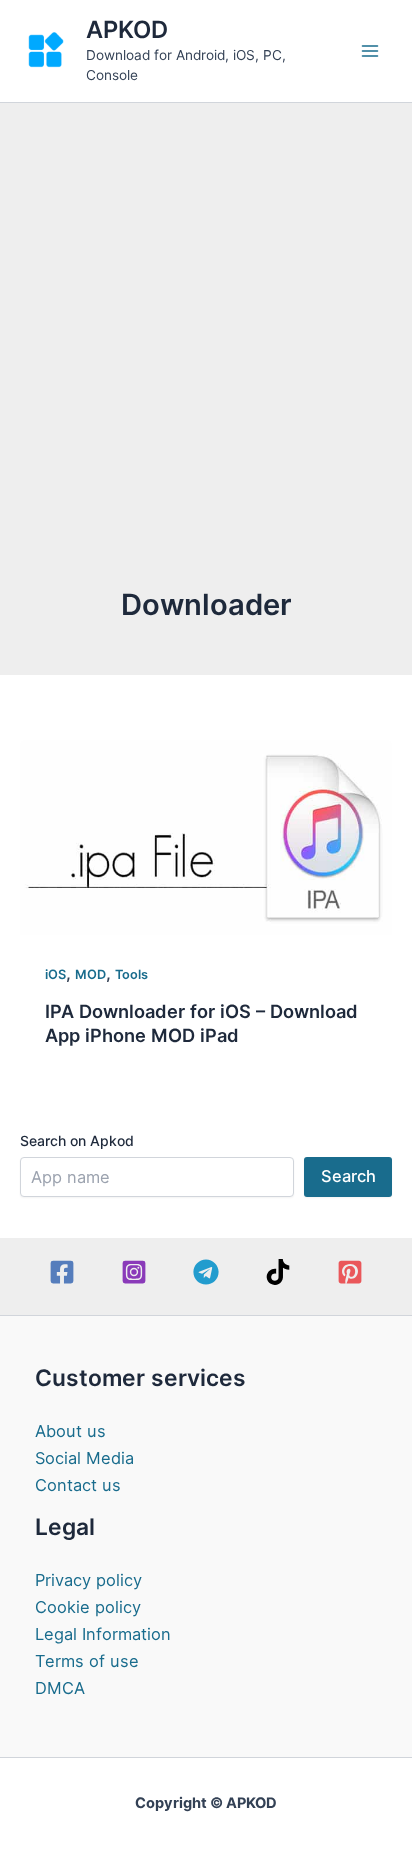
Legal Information (103, 1634)
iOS (55, 974)
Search (348, 1176)
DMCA (60, 1688)
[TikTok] (278, 1272)
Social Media (84, 1458)
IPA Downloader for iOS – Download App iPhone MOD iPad (201, 1023)
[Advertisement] (206, 369)
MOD (90, 974)
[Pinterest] (350, 1272)
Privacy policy (88, 1580)
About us (70, 1431)
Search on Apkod (77, 1140)
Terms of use (87, 1661)
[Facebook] (62, 1272)
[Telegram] (206, 1272)
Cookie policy (88, 1607)
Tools (131, 974)
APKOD (127, 29)
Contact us (78, 1485)
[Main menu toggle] (369, 51)
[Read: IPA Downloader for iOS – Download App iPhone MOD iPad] (206, 836)
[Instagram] (134, 1272)
